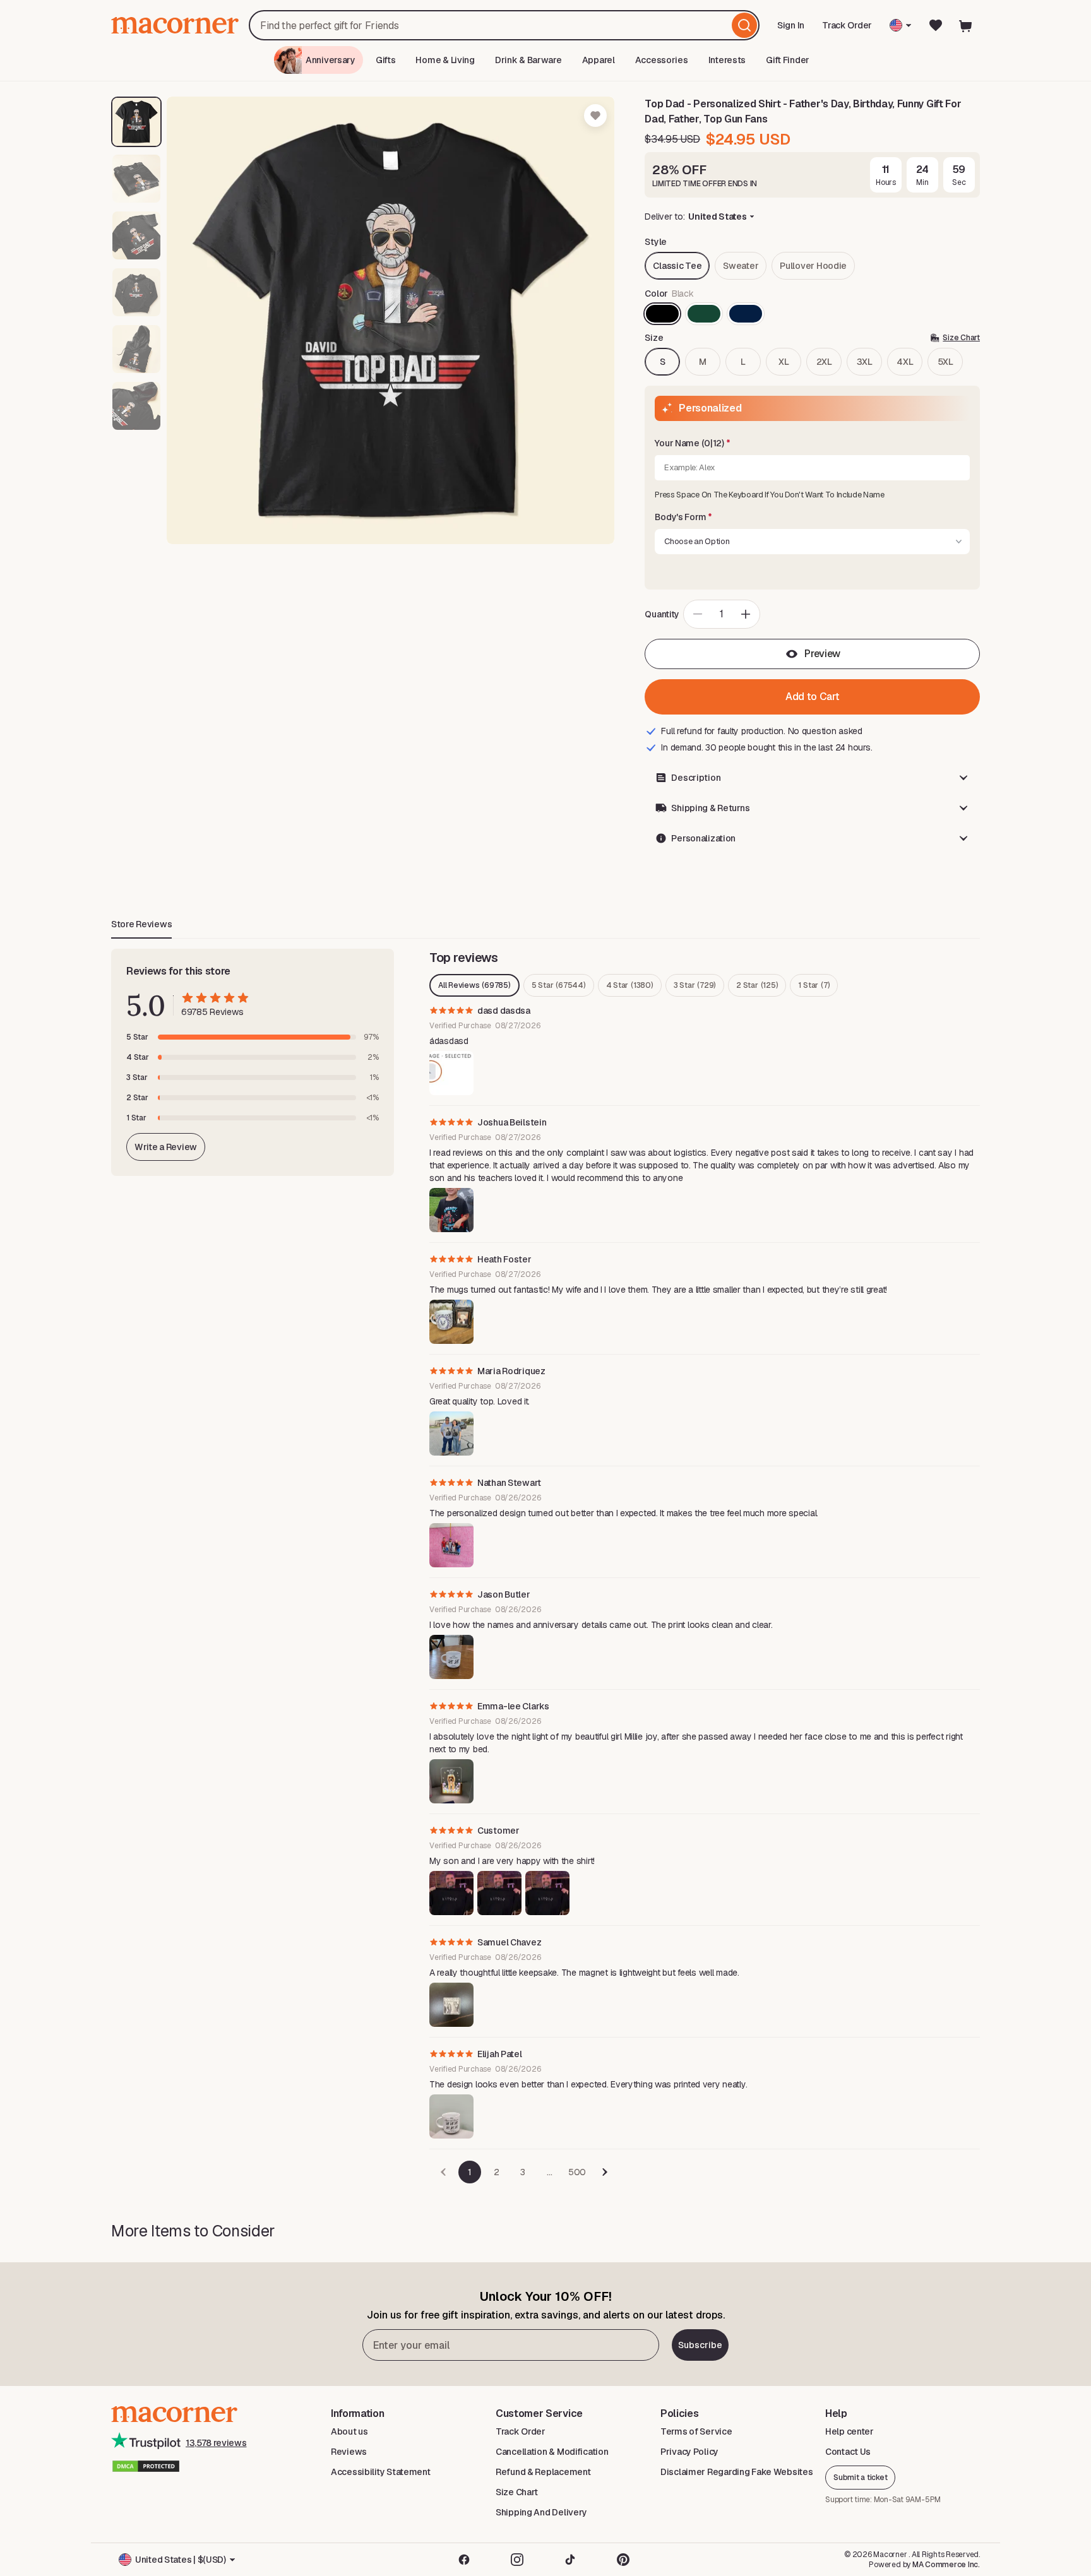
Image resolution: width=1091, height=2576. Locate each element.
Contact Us (848, 2452)
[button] (812, 444)
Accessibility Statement (381, 2472)
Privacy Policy (689, 2452)
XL (784, 362)
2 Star (757, 985)
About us (349, 2431)
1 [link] (470, 2172)
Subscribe (700, 2345)
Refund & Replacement (543, 2472)
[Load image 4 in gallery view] (136, 292)
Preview (822, 654)
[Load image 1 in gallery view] (136, 122)
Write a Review (166, 1147)
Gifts (386, 60)
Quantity (662, 614)
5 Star (559, 985)
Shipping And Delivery (541, 2512)
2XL (824, 362)
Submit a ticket (860, 2478)
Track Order (847, 25)
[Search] (744, 25)
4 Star (630, 985)
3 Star (695, 985)
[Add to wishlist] (595, 116)
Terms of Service (696, 2431)
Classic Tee (677, 266)
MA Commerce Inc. (946, 2565)
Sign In (792, 29)
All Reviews (474, 985)
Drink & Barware (528, 60)
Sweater (741, 266)
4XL (905, 362)
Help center (850, 2431)
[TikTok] (570, 2560)
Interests (727, 60)
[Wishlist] (936, 25)
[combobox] (504, 25)
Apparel (599, 60)
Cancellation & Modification (552, 2452)
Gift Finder (788, 60)
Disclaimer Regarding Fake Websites (736, 2472)
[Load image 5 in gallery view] (136, 349)
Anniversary (331, 60)
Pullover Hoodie (813, 266)
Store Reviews (141, 924)
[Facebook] (464, 2560)
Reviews (349, 2452)
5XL (945, 362)
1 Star (814, 985)
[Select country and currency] (901, 25)
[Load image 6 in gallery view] (136, 406)
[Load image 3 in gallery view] (136, 235)
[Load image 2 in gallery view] (136, 179)
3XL (865, 362)
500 (577, 2172)
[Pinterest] (623, 2560)
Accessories (662, 60)
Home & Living (445, 60)
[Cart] (966, 25)
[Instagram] (517, 2560)
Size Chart (517, 2492)
